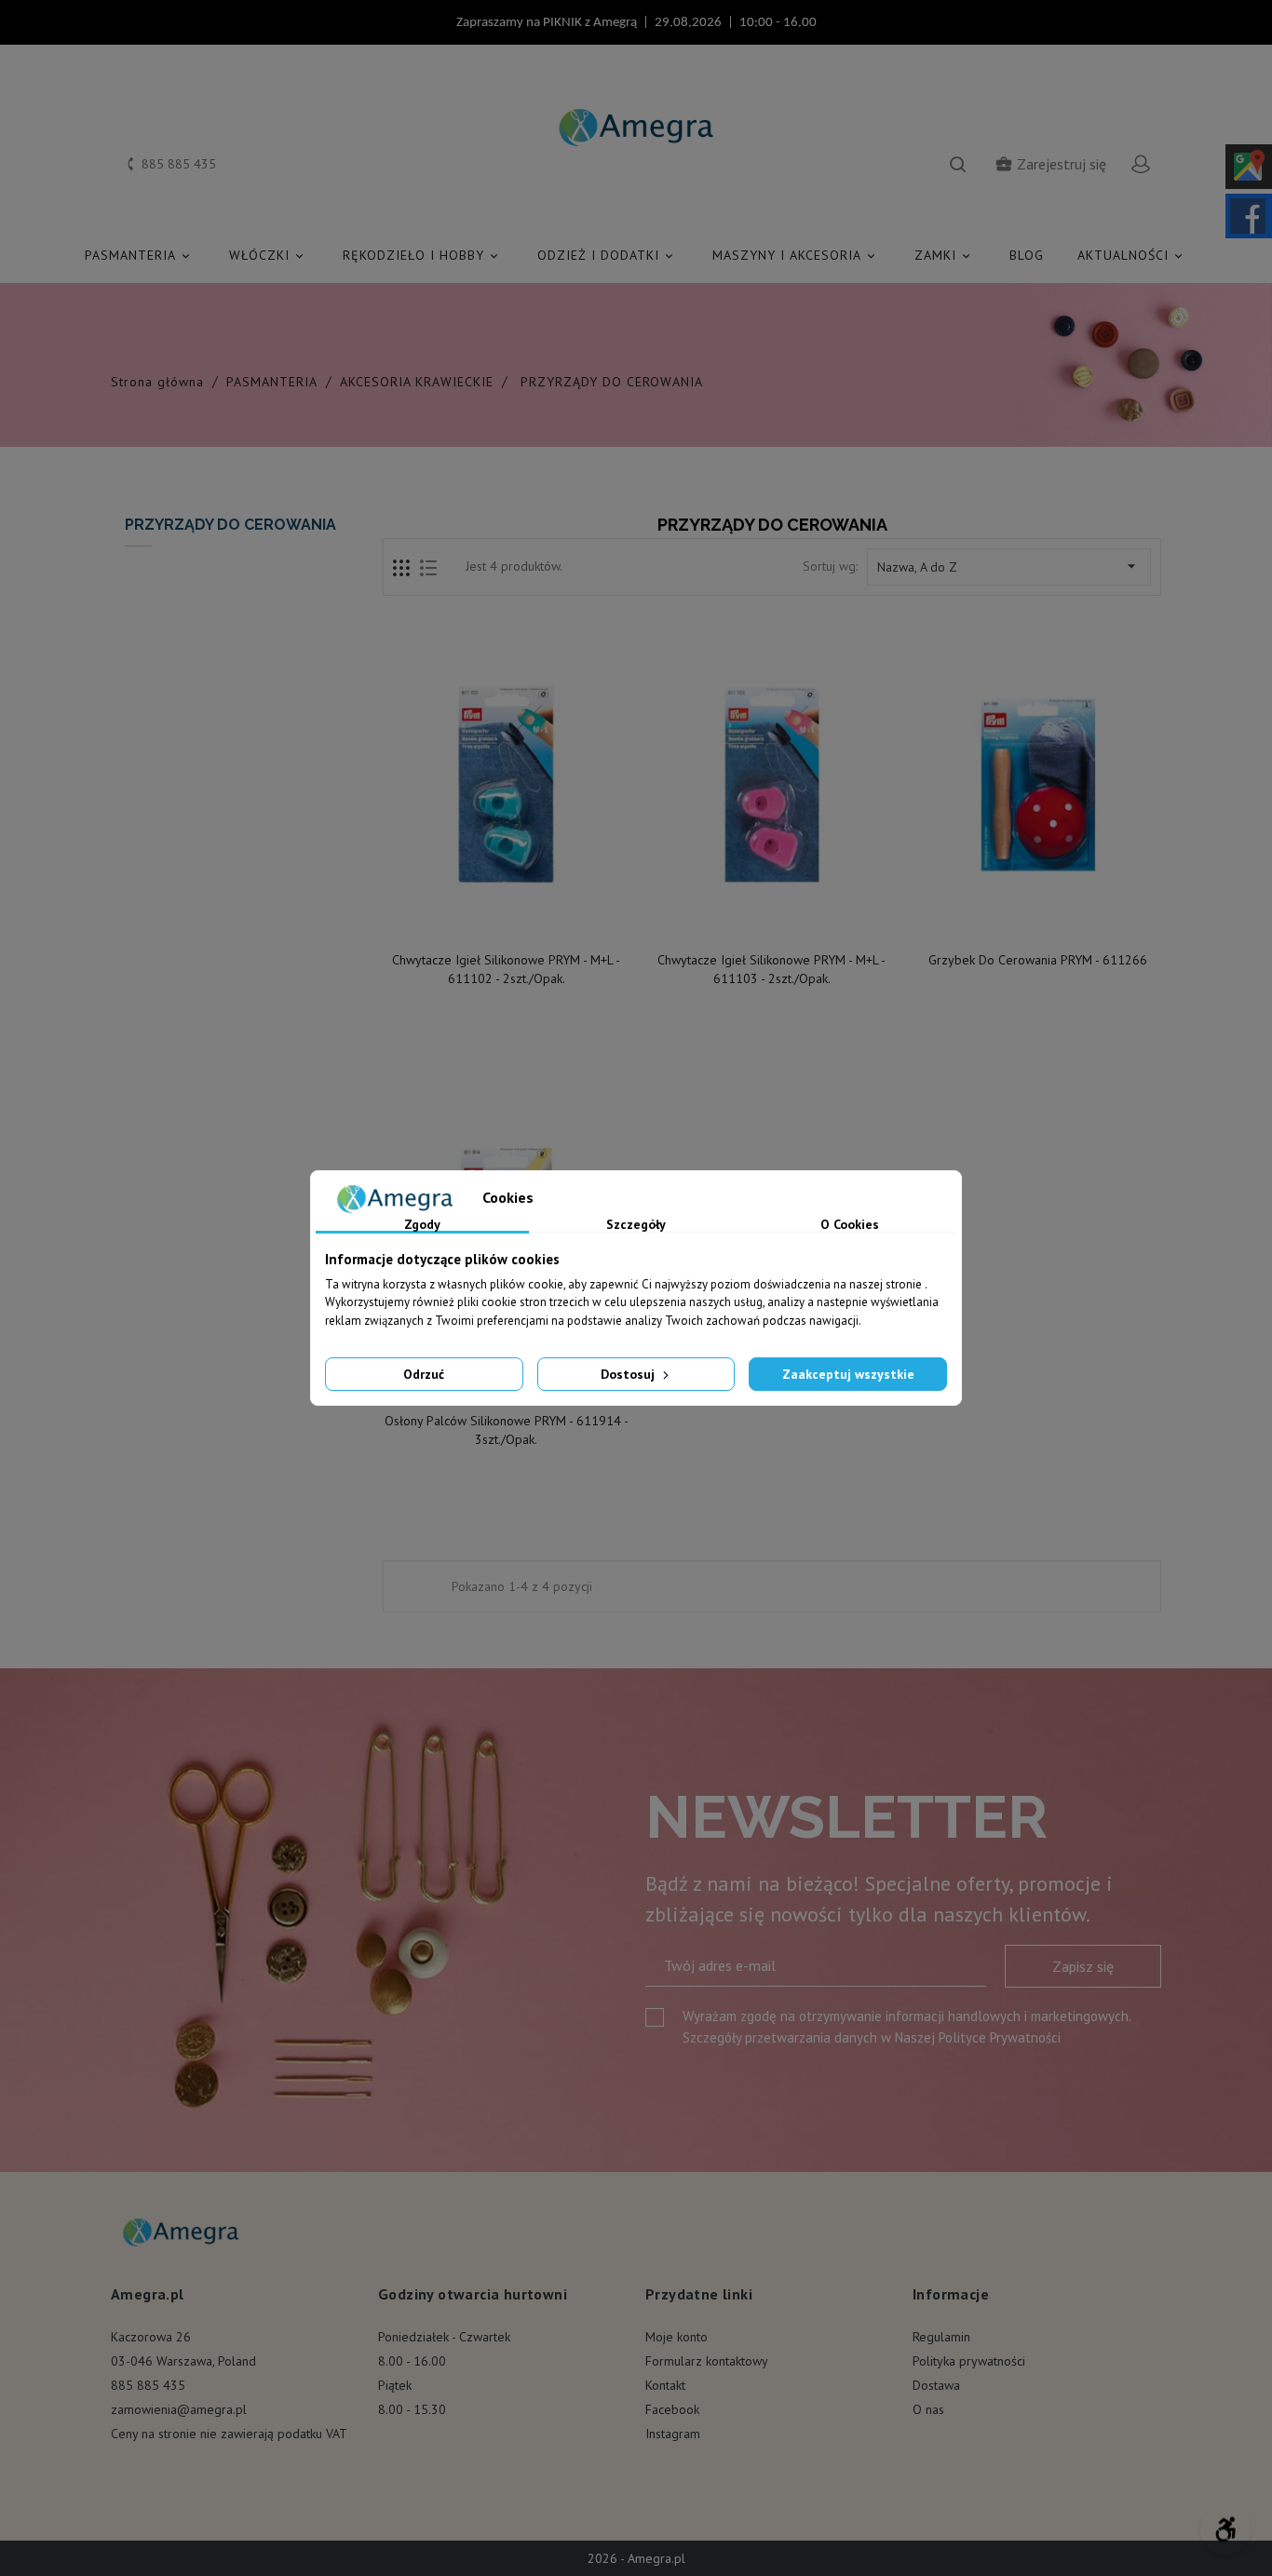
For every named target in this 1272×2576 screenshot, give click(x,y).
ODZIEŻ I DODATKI (607, 255)
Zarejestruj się (1050, 164)
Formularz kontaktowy (707, 2361)
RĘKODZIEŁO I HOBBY (422, 255)
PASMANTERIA (139, 255)
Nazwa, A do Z (1009, 566)
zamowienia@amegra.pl (179, 2409)
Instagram (673, 2434)
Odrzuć (424, 1374)
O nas (928, 2409)
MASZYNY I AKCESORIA (795, 255)
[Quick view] (507, 922)
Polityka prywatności (969, 2361)
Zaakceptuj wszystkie (848, 1374)
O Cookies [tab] (850, 1225)
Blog (1027, 255)
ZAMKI (944, 255)
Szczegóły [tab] (636, 1225)
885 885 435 (148, 2385)
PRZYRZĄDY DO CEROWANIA (230, 525)
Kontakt (665, 2385)
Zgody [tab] (422, 1225)
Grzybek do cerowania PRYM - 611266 (1038, 960)
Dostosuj (629, 1374)
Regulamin (941, 2337)
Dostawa (936, 2385)
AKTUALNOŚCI (1131, 255)
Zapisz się (1083, 1966)
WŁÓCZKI (268, 255)
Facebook (672, 2409)
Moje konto (677, 2337)
